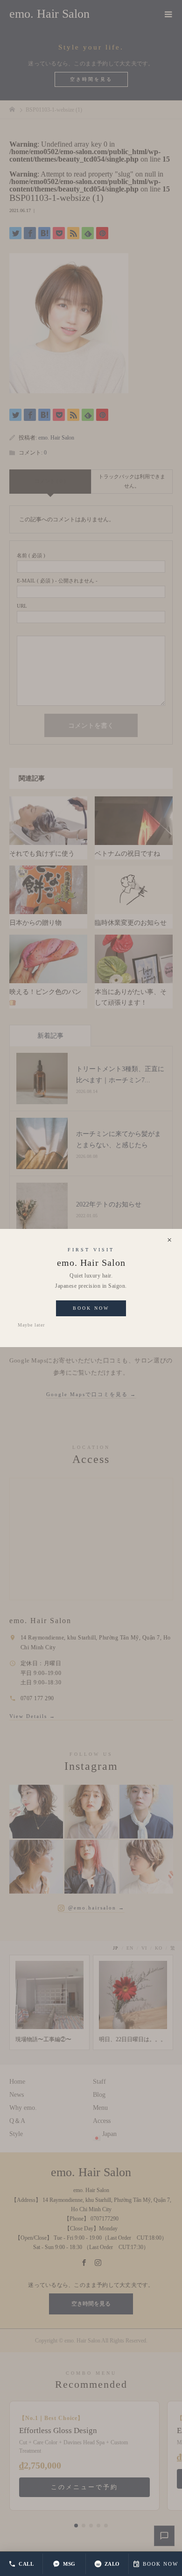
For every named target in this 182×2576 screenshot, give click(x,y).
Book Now (91, 1308)
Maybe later (31, 1325)
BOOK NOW (161, 2564)
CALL (26, 2564)
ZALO (112, 2564)
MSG (69, 2564)
